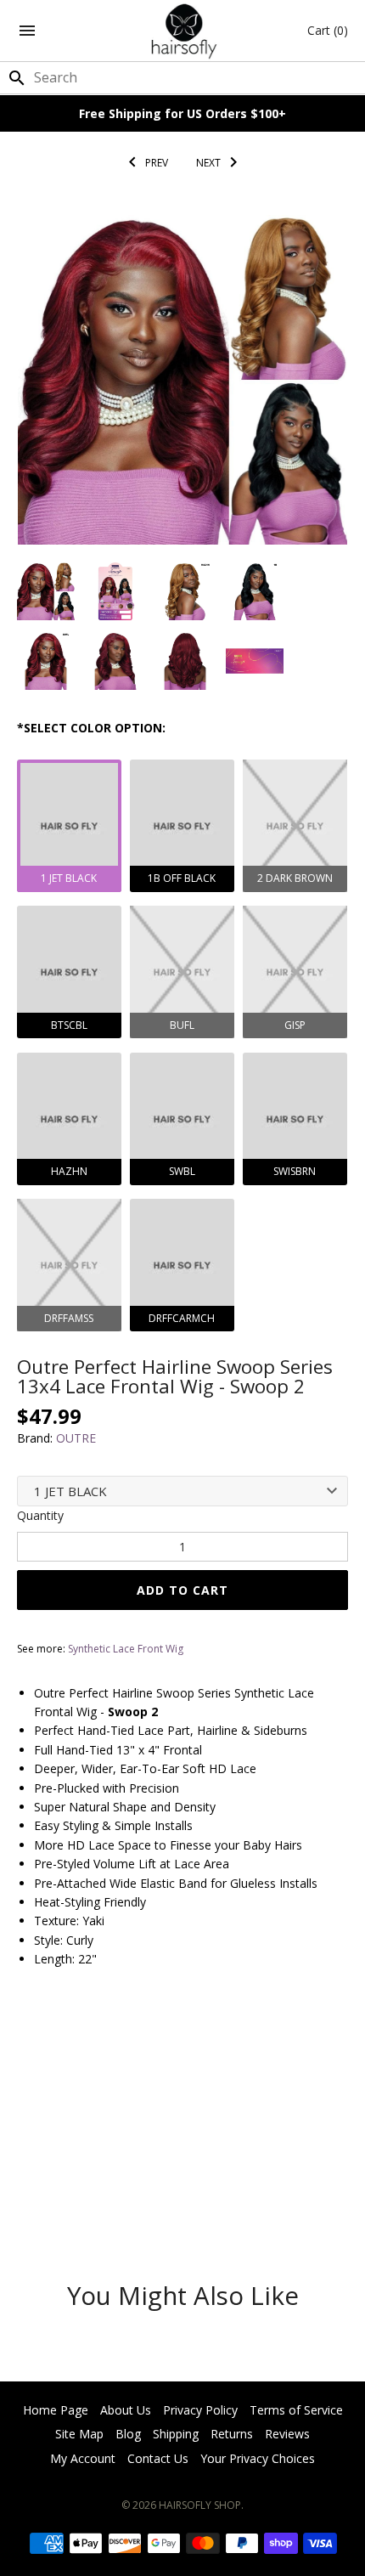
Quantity (40, 1515)
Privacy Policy (200, 2410)
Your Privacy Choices (258, 2458)
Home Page (56, 2410)
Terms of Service (296, 2410)
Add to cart (182, 1590)
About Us (126, 2410)
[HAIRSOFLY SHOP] (183, 31)
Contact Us (158, 2458)
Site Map (79, 2434)
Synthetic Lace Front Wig (126, 1649)
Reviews (287, 2434)
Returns (232, 2434)
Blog (128, 2434)
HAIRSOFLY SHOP (200, 2505)
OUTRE (76, 1438)
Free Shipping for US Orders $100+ (182, 113)
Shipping (176, 2434)
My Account (83, 2458)
